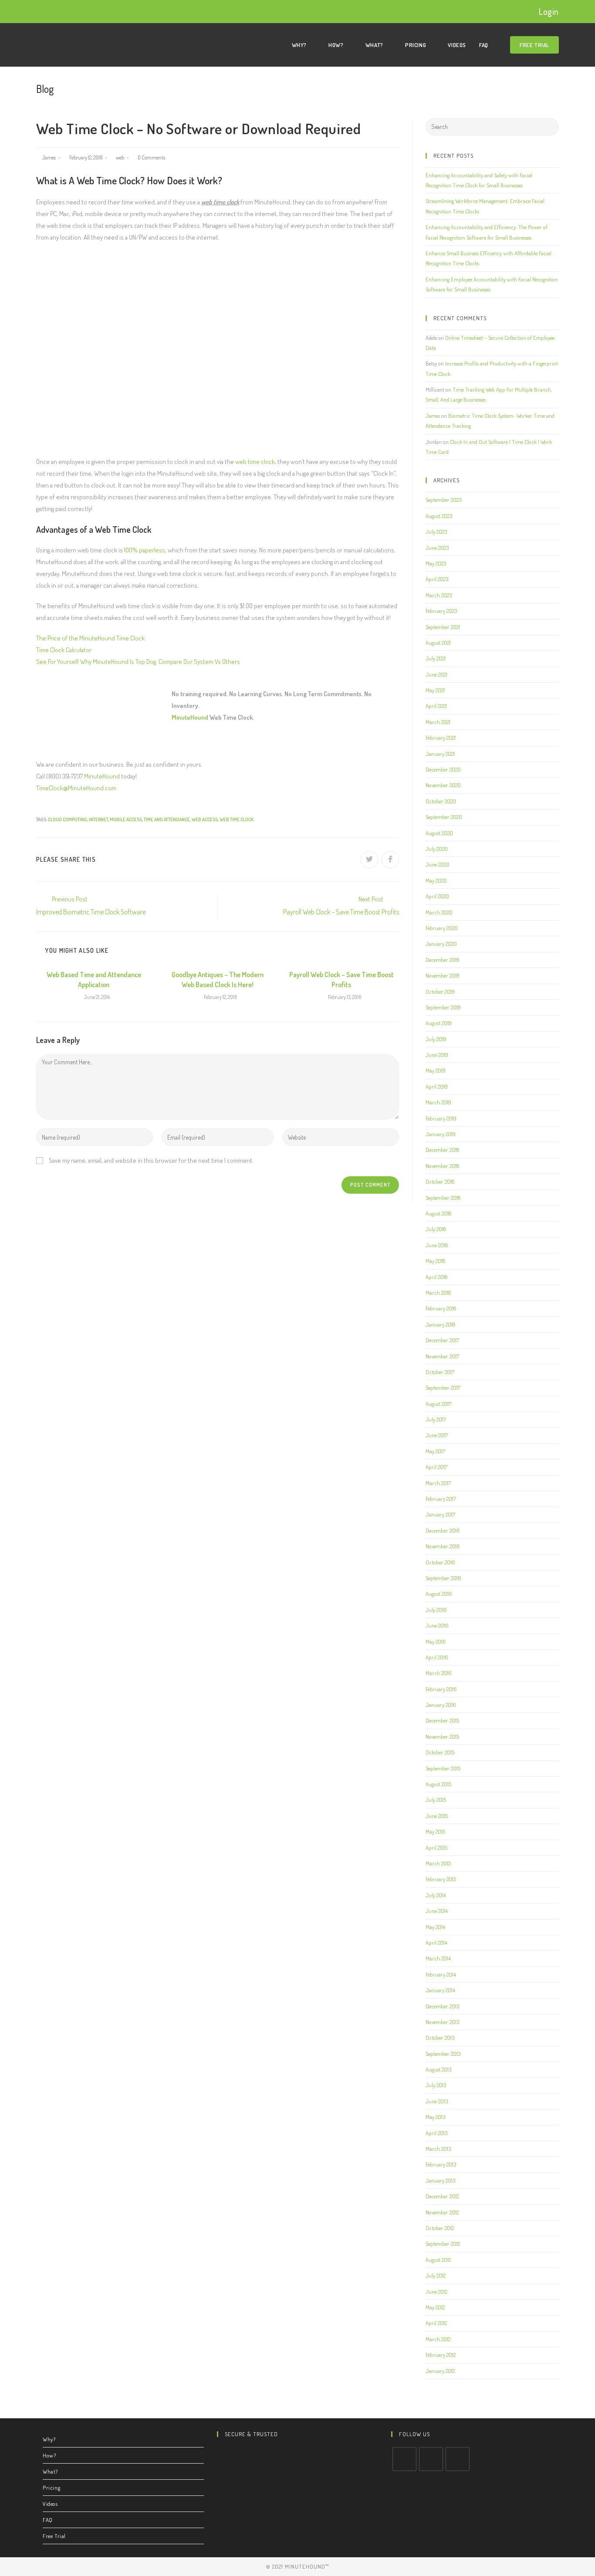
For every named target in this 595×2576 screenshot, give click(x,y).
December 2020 (443, 769)
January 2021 (440, 754)
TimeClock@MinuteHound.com (76, 788)
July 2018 (436, 1229)
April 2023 (437, 579)
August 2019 (439, 1023)
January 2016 (441, 1705)
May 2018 (435, 1261)
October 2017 (440, 1372)
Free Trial (54, 2536)
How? (49, 2455)
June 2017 (437, 1435)
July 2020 (437, 849)
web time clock (255, 462)
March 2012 (438, 2339)
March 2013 (438, 2149)
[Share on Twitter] (369, 860)
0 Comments (151, 157)
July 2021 (436, 658)
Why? (49, 2439)
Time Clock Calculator (64, 650)
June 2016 (437, 1625)
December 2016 (443, 1530)
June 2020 (438, 864)
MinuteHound (190, 717)
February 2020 (442, 928)
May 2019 (436, 1070)
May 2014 (435, 1927)
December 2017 (442, 1340)
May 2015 (435, 1831)
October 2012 (440, 2228)
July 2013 (436, 2085)
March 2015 (438, 1863)
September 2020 (444, 817)
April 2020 (437, 896)
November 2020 (443, 785)
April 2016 (437, 1657)
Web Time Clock (237, 819)
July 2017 (436, 1419)
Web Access (205, 819)
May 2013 (435, 2117)
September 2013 (443, 2054)
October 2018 (440, 1181)
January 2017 (440, 1514)
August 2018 (438, 1213)
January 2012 (440, 2371)
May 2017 (435, 1451)
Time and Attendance (167, 819)
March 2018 (438, 1293)
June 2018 (437, 1245)
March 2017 (438, 1483)
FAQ (48, 2520)
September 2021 (443, 627)
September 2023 (443, 500)
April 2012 (436, 2323)
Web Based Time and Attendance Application (94, 979)
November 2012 (442, 2212)
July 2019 (436, 1039)
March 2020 (439, 912)
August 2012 (438, 2260)
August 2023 (439, 516)
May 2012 (435, 2307)
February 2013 (441, 2164)
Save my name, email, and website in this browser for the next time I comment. (151, 1160)
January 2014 (440, 1990)
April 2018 (436, 1277)
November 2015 (442, 1737)
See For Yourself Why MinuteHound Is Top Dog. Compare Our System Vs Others (138, 662)
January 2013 (440, 2180)
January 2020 (441, 944)
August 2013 (438, 2069)
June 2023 (437, 548)
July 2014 (436, 1895)
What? (50, 2471)
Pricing (51, 2488)
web (120, 157)
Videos (50, 2504)
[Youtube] (458, 2459)
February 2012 (441, 2355)
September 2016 (443, 1578)
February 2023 (441, 611)
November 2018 (442, 1166)
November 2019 (443, 975)
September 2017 (443, 1388)
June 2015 (437, 1816)
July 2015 (436, 1800)
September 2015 (443, 1768)
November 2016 (443, 1546)
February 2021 (441, 738)
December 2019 (443, 960)
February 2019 (441, 1118)
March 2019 (438, 1102)
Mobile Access (126, 819)
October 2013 (440, 2038)
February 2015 (441, 1879)
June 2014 (437, 1911)
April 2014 (436, 1943)
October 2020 (441, 801)
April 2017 (436, 1467)
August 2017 (438, 1404)
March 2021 (438, 722)
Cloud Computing (68, 819)
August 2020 (439, 833)
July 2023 (436, 531)
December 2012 (442, 2196)
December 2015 (442, 1720)
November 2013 (442, 2022)
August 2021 (438, 643)
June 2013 (437, 2101)
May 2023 (436, 563)
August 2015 (438, 1784)
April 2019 (437, 1087)
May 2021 (435, 690)
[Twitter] (404, 2459)
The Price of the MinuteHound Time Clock (90, 638)
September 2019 (443, 1007)
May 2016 (436, 1642)
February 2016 (441, 1689)
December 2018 (442, 1150)
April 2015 (436, 1848)
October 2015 (440, 1752)
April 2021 (436, 706)
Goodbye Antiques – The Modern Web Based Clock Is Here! (218, 979)
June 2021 (436, 674)
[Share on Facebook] (390, 860)
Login (549, 11)
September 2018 (443, 1198)
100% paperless (145, 550)
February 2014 (441, 1974)
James (49, 157)
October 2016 (440, 1562)
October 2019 (440, 992)
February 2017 (441, 1499)
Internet (98, 819)
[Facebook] (431, 2459)
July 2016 (436, 1610)
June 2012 (436, 2292)
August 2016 (439, 1594)
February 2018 (441, 1308)
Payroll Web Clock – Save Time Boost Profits (341, 979)
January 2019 (441, 1134)
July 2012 (436, 2275)
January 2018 (440, 1324)
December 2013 (442, 2006)
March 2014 (438, 1958)
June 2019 (437, 1055)
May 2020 (436, 880)
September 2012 (443, 2244)
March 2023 (439, 595)
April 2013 (436, 2133)
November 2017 (442, 1356)
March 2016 (439, 1673)
